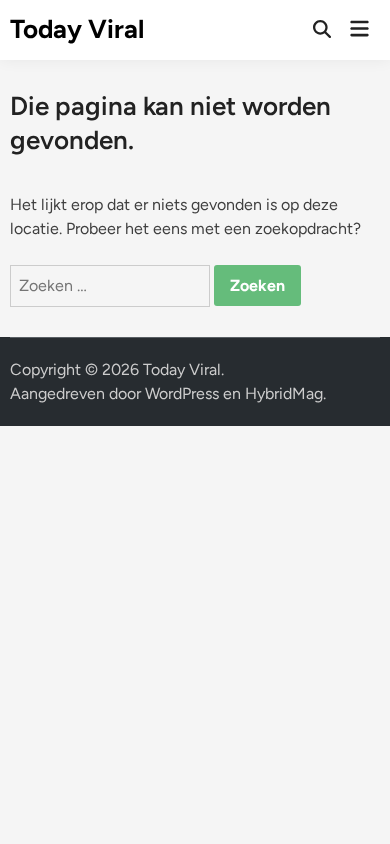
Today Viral (77, 29)
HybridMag (284, 393)
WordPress (182, 393)
